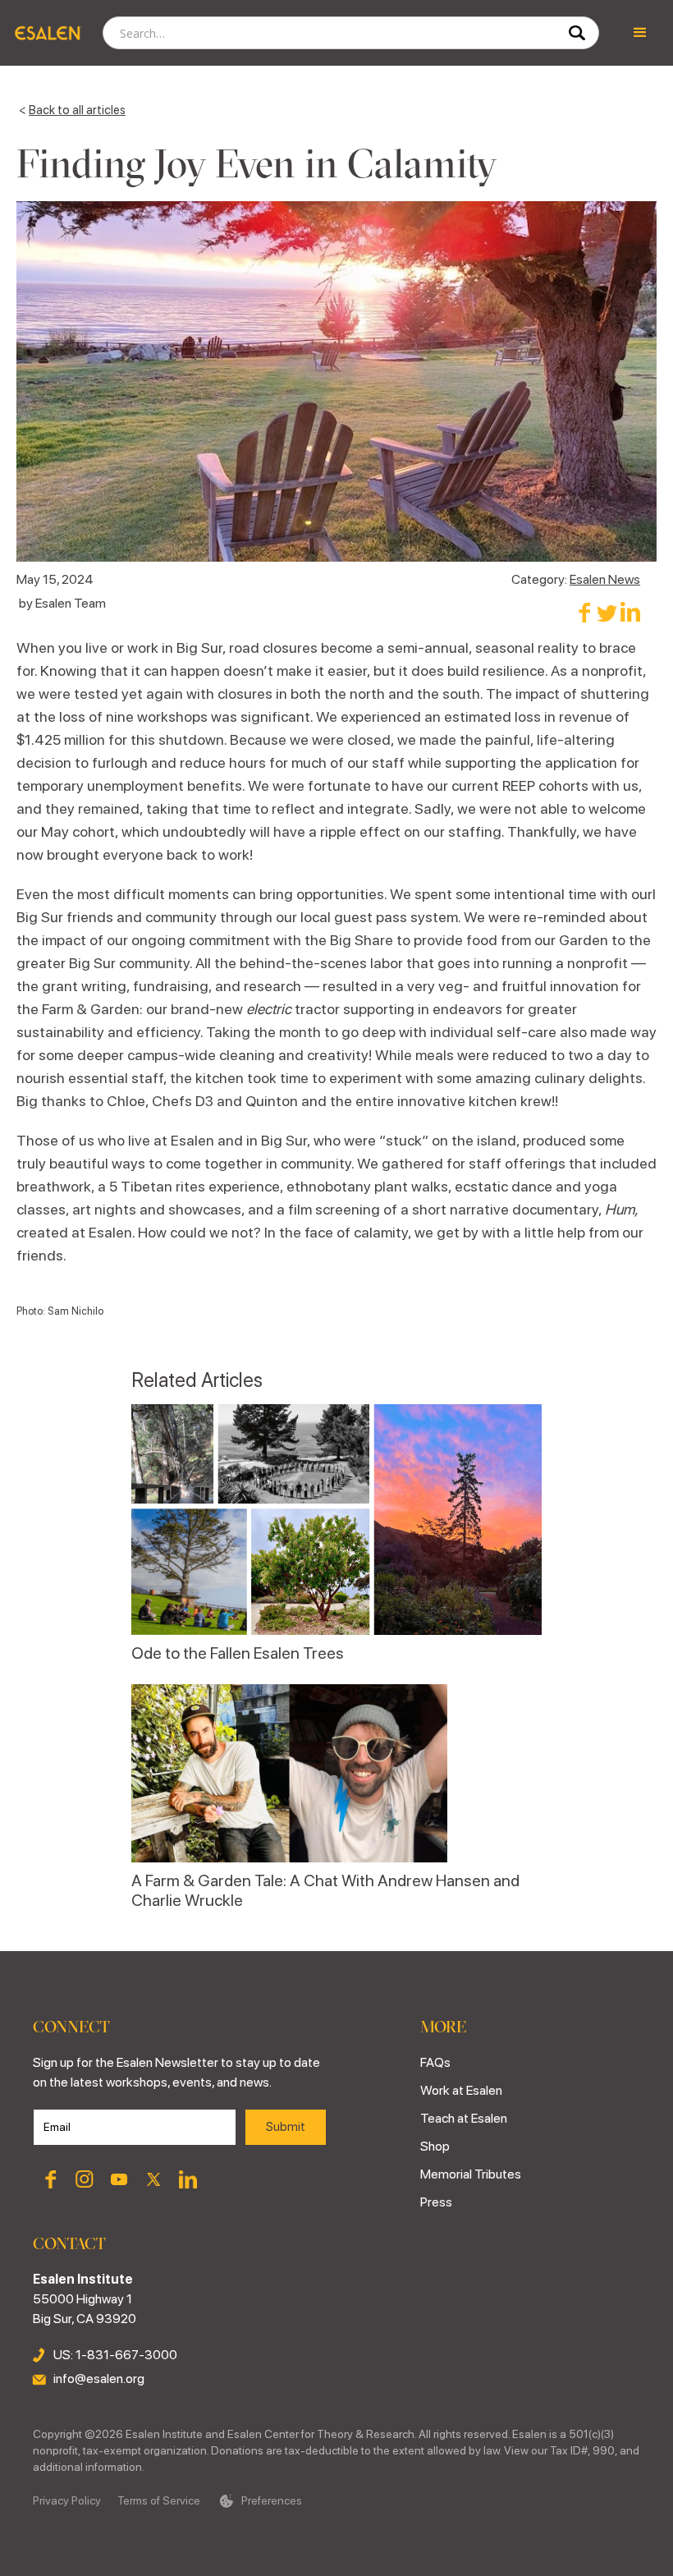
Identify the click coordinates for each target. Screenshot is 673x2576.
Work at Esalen (461, 2090)
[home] (47, 33)
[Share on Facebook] (584, 612)
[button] (640, 33)
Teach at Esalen (464, 2118)
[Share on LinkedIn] (630, 612)
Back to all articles (77, 110)
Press (436, 2202)
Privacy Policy (67, 2500)
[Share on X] (607, 612)
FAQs (435, 2062)
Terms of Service (159, 2500)
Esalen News (605, 579)
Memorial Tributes (471, 2174)
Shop (435, 2146)
